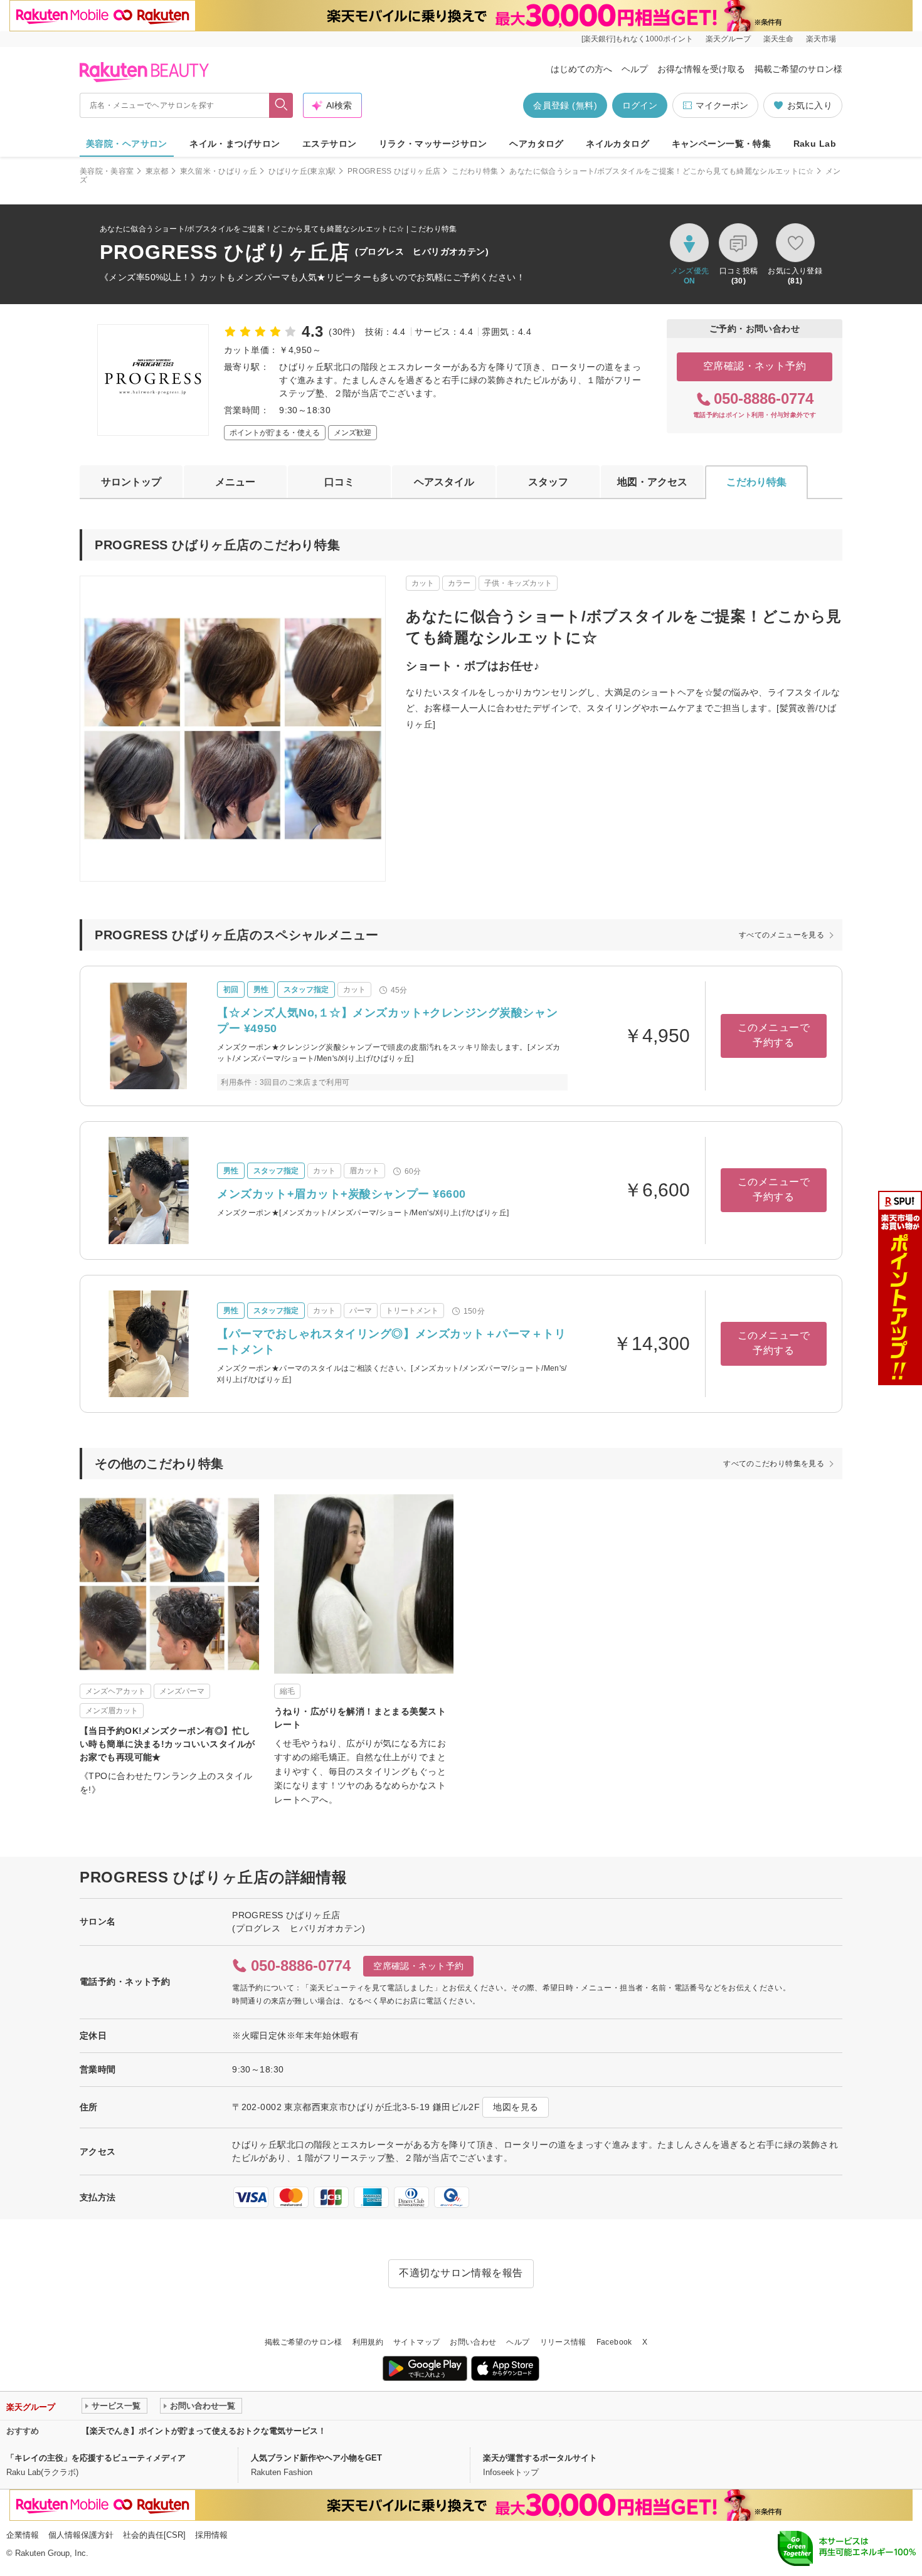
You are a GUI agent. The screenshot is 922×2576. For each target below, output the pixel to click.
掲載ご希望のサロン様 (798, 69)
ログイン (640, 105)
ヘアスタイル (444, 482)
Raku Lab (815, 144)
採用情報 (211, 2535)
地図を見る (516, 2107)
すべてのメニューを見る (782, 935)
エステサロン (330, 144)
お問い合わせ (473, 2342)
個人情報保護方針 (81, 2535)
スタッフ (548, 482)
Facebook (614, 2342)
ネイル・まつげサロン (235, 144)
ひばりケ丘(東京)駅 (302, 171)
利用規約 (368, 2342)
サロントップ (131, 482)
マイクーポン (722, 105)
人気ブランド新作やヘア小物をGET (316, 2458)
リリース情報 (563, 2342)
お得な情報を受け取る (701, 69)
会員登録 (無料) (565, 105)
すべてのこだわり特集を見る (774, 1464)
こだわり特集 (475, 171)
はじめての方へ (581, 69)
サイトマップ (416, 2342)
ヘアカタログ (537, 144)
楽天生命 (778, 39)
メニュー (235, 482)
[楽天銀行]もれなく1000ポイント (637, 39)
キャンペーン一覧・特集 (722, 144)
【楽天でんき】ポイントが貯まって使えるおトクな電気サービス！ (204, 2431)
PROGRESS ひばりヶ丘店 (394, 171)
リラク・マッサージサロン (433, 144)
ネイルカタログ (617, 144)
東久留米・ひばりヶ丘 (219, 171)
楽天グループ (728, 39)
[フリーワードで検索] (281, 105)
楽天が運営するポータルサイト (540, 2458)
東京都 (157, 171)
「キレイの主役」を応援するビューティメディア (96, 2458)
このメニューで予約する (774, 1035)
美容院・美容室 (107, 171)
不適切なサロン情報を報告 (461, 2273)
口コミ (339, 482)
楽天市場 (821, 39)
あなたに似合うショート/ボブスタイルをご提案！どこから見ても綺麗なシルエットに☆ (661, 171)
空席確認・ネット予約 (755, 366)
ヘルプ (635, 69)
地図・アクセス (652, 482)
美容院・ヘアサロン (127, 144)
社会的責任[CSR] (154, 2535)
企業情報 (23, 2535)
